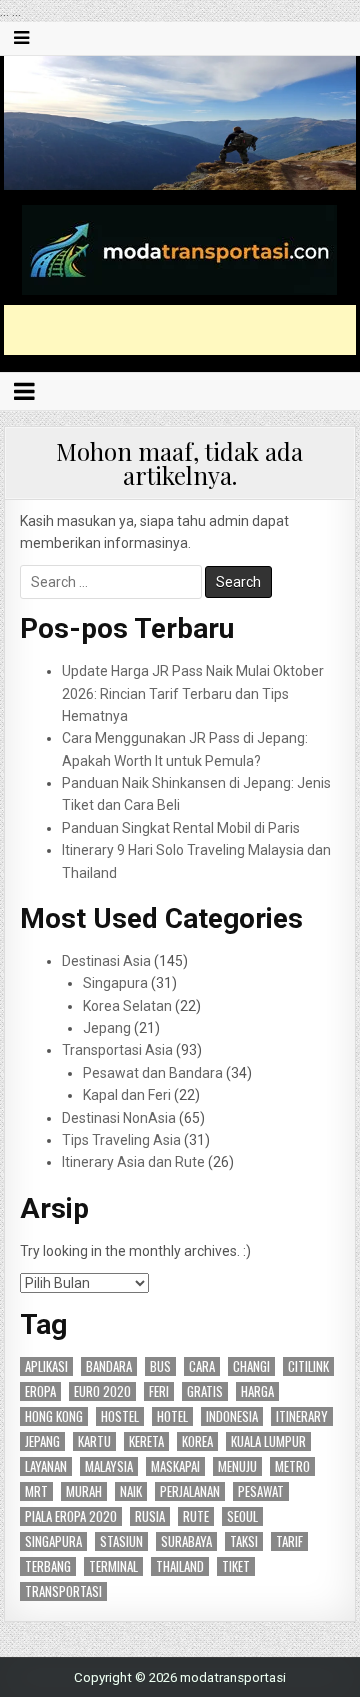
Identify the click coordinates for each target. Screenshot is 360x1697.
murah (84, 1491)
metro (292, 1466)
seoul (242, 1516)
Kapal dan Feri (127, 1095)
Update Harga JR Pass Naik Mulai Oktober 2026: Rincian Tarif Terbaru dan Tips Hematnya (193, 693)
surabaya (186, 1541)
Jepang (107, 1028)
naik (131, 1491)
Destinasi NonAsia (119, 1118)
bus (160, 1366)
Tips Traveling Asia (121, 1140)
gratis (205, 1391)
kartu (94, 1441)
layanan (46, 1466)
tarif (289, 1541)
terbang (48, 1566)
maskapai (175, 1466)
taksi (244, 1541)
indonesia (232, 1416)
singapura (53, 1541)
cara (202, 1366)
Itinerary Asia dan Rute (133, 1162)
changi (251, 1366)
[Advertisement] (182, 330)
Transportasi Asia (117, 1050)
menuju (237, 1466)
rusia (150, 1516)
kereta (146, 1441)
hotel (172, 1416)
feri (159, 1391)
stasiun (121, 1541)
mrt (36, 1491)
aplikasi (46, 1366)
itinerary (302, 1416)
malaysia (109, 1466)
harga (257, 1391)
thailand (180, 1566)
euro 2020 (102, 1391)
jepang (42, 1441)
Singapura (115, 983)
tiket (236, 1566)
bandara (109, 1366)
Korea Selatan (127, 1006)
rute (196, 1516)
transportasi (63, 1591)
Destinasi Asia (106, 961)
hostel (120, 1416)
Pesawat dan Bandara (153, 1073)
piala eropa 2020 (71, 1516)
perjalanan (190, 1491)
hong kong (54, 1416)
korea (197, 1441)
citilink (308, 1366)
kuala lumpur (268, 1441)
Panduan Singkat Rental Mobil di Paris (181, 828)
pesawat (261, 1491)
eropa (40, 1391)
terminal (113, 1566)
